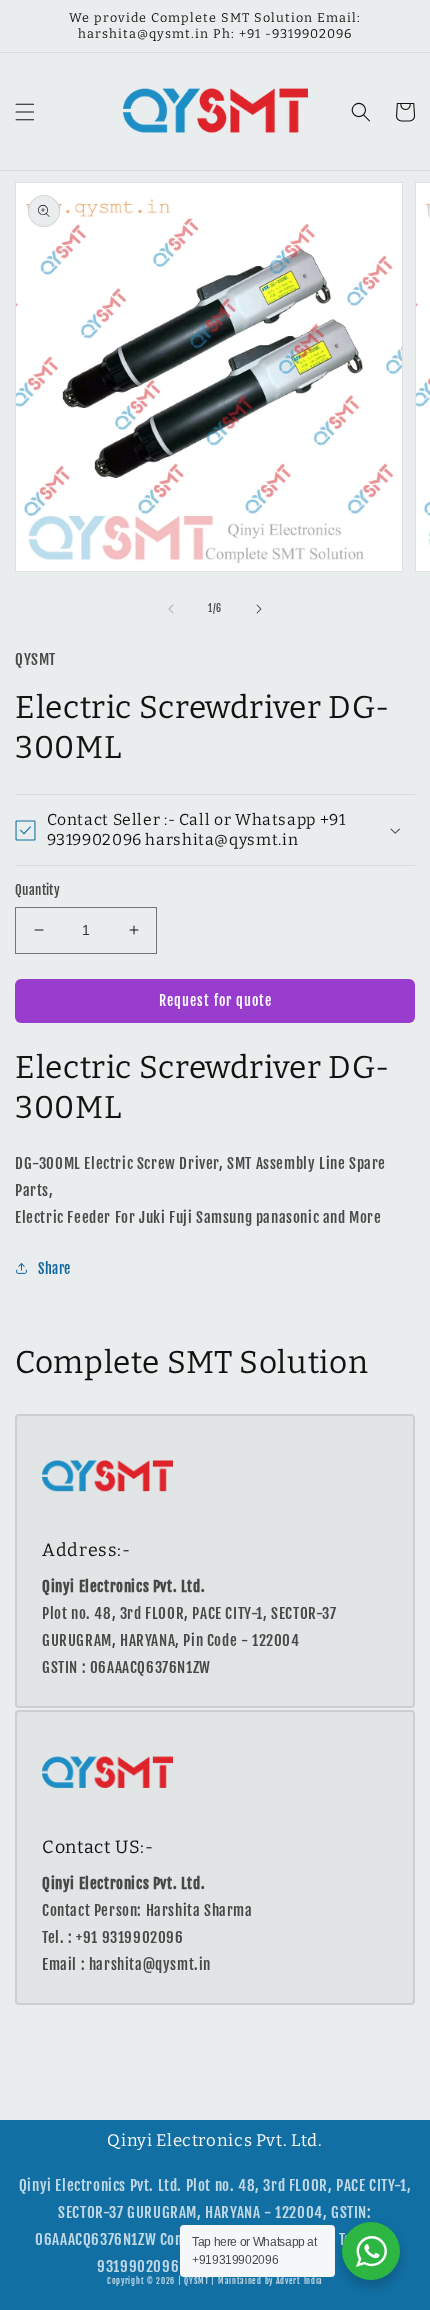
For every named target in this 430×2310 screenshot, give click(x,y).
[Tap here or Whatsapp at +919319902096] (371, 2251)
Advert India (299, 2281)
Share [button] (54, 1268)
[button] (25, 112)
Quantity (37, 890)
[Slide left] (171, 609)
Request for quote (215, 1000)
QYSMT (196, 2281)
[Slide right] (259, 609)
